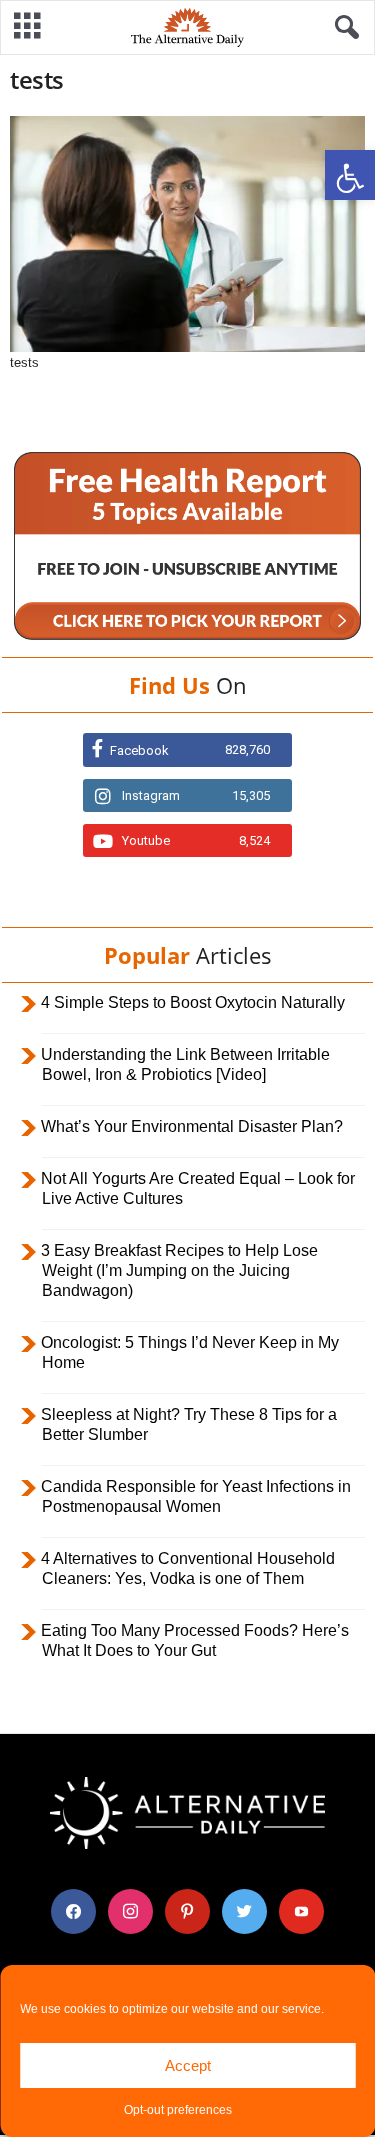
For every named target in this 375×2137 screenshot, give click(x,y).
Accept (188, 2065)
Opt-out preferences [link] (178, 2110)
